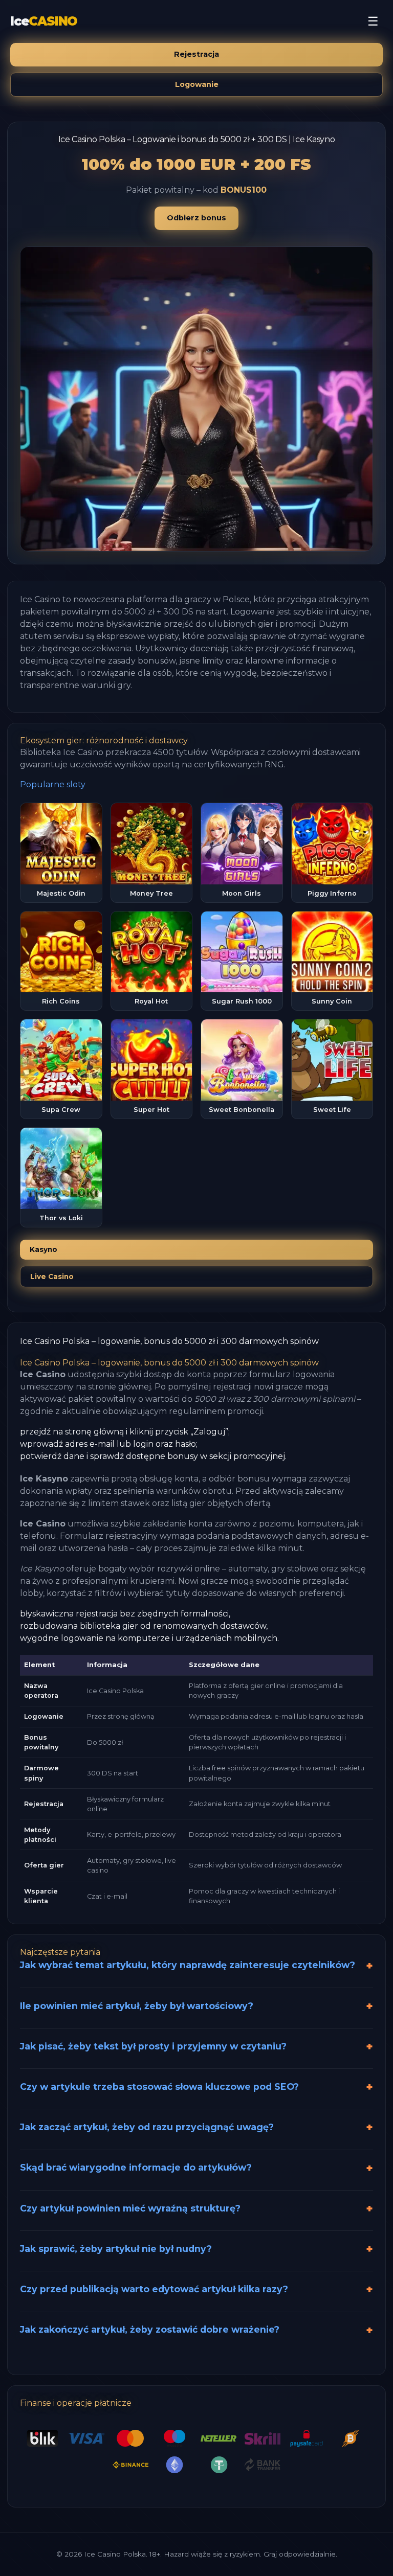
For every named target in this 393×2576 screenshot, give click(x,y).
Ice (44, 21)
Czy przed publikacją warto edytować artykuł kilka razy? (154, 2289)
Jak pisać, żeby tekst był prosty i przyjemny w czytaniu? (153, 2046)
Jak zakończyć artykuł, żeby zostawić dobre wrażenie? (150, 2329)
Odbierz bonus (196, 218)
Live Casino (52, 1276)
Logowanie (197, 84)
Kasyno (43, 1249)
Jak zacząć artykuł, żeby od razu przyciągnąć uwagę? (147, 2127)
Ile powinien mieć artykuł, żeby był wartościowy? (137, 2006)
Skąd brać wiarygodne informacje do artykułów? (136, 2167)
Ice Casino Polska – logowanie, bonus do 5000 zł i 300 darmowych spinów (169, 1341)
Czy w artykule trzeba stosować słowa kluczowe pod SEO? (159, 2087)
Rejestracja (196, 54)
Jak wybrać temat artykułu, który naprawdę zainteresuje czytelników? (188, 1965)
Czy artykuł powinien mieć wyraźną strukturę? (130, 2208)
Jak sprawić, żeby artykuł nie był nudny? (116, 2249)
